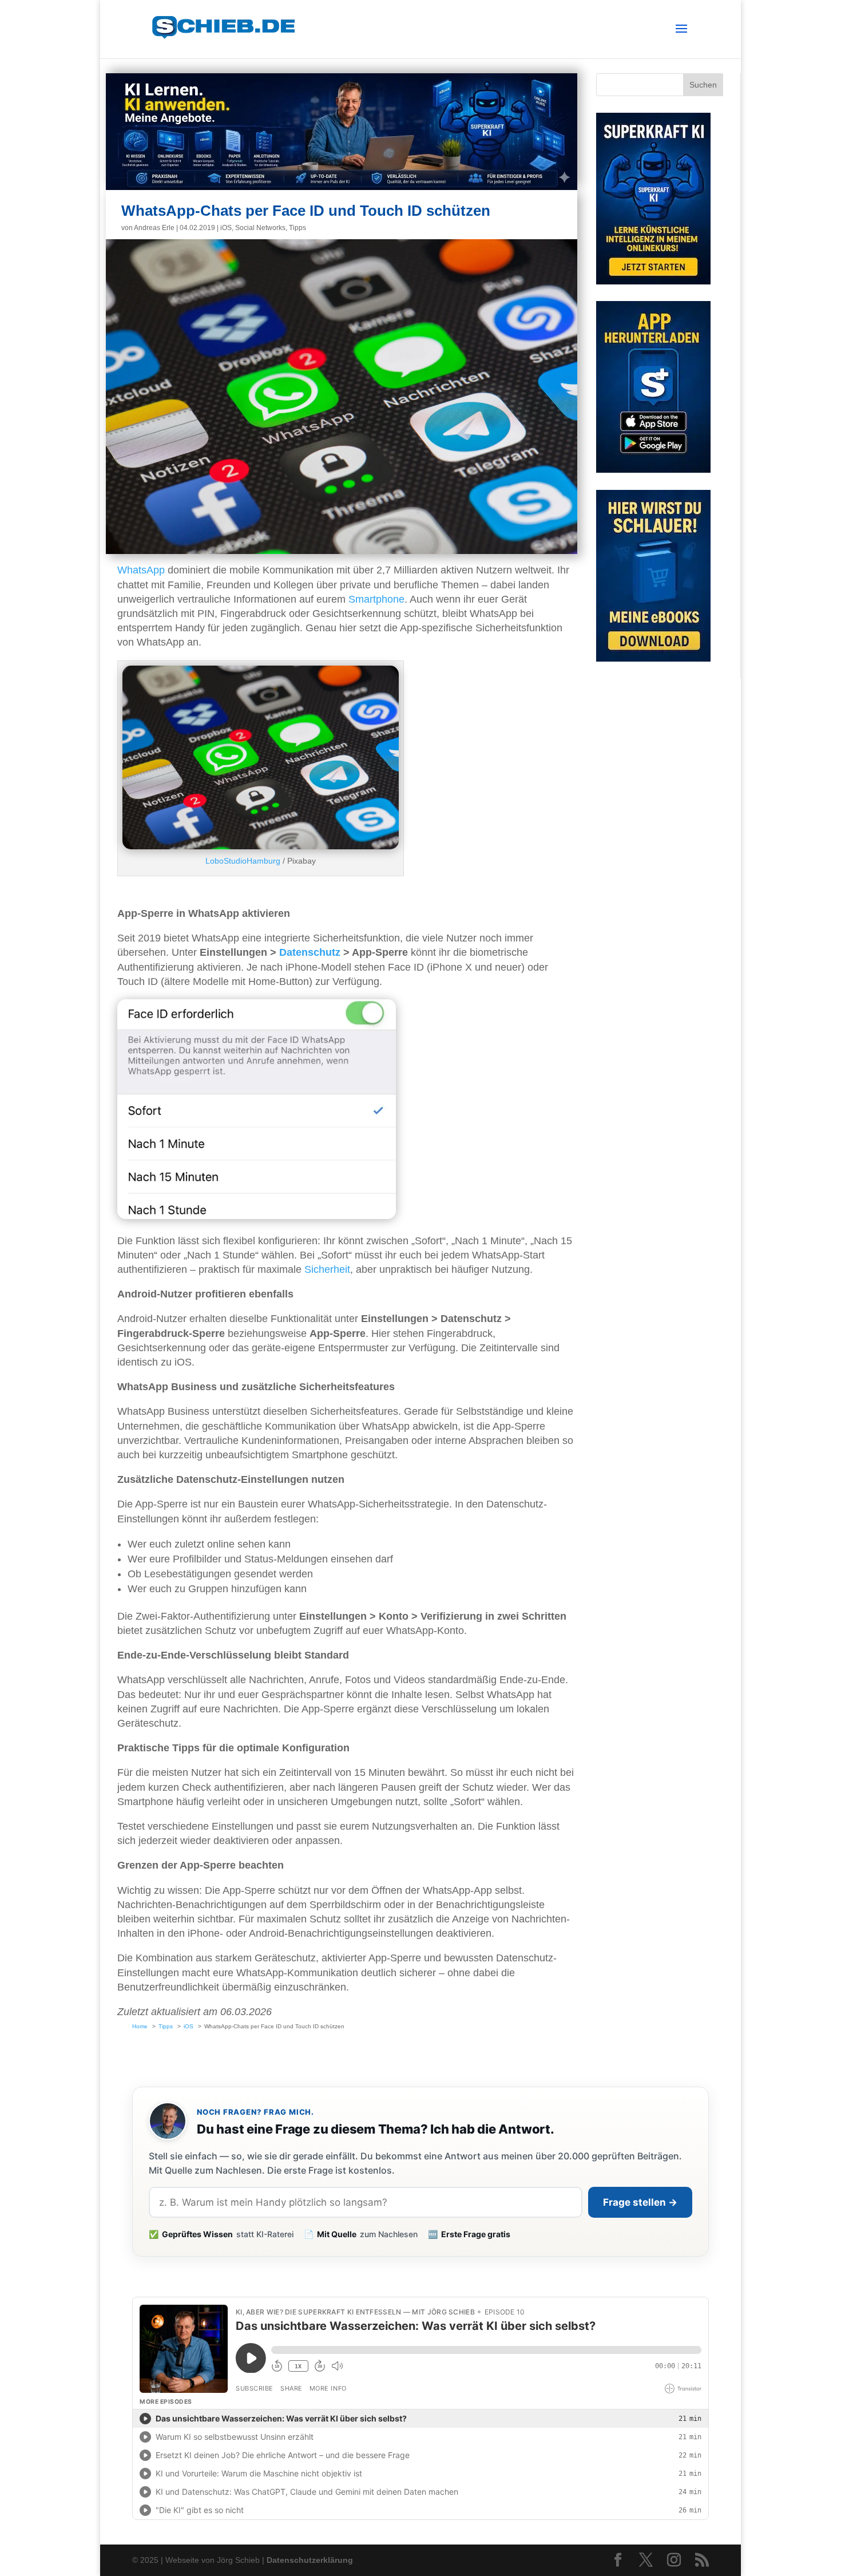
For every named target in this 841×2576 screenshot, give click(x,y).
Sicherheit (327, 1269)
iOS (226, 228)
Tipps (297, 228)
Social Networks (260, 228)
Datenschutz (310, 952)
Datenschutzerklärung (310, 2560)
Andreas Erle (154, 228)
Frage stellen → (640, 2202)
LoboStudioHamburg (243, 861)
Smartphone (376, 599)
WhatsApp (141, 570)
